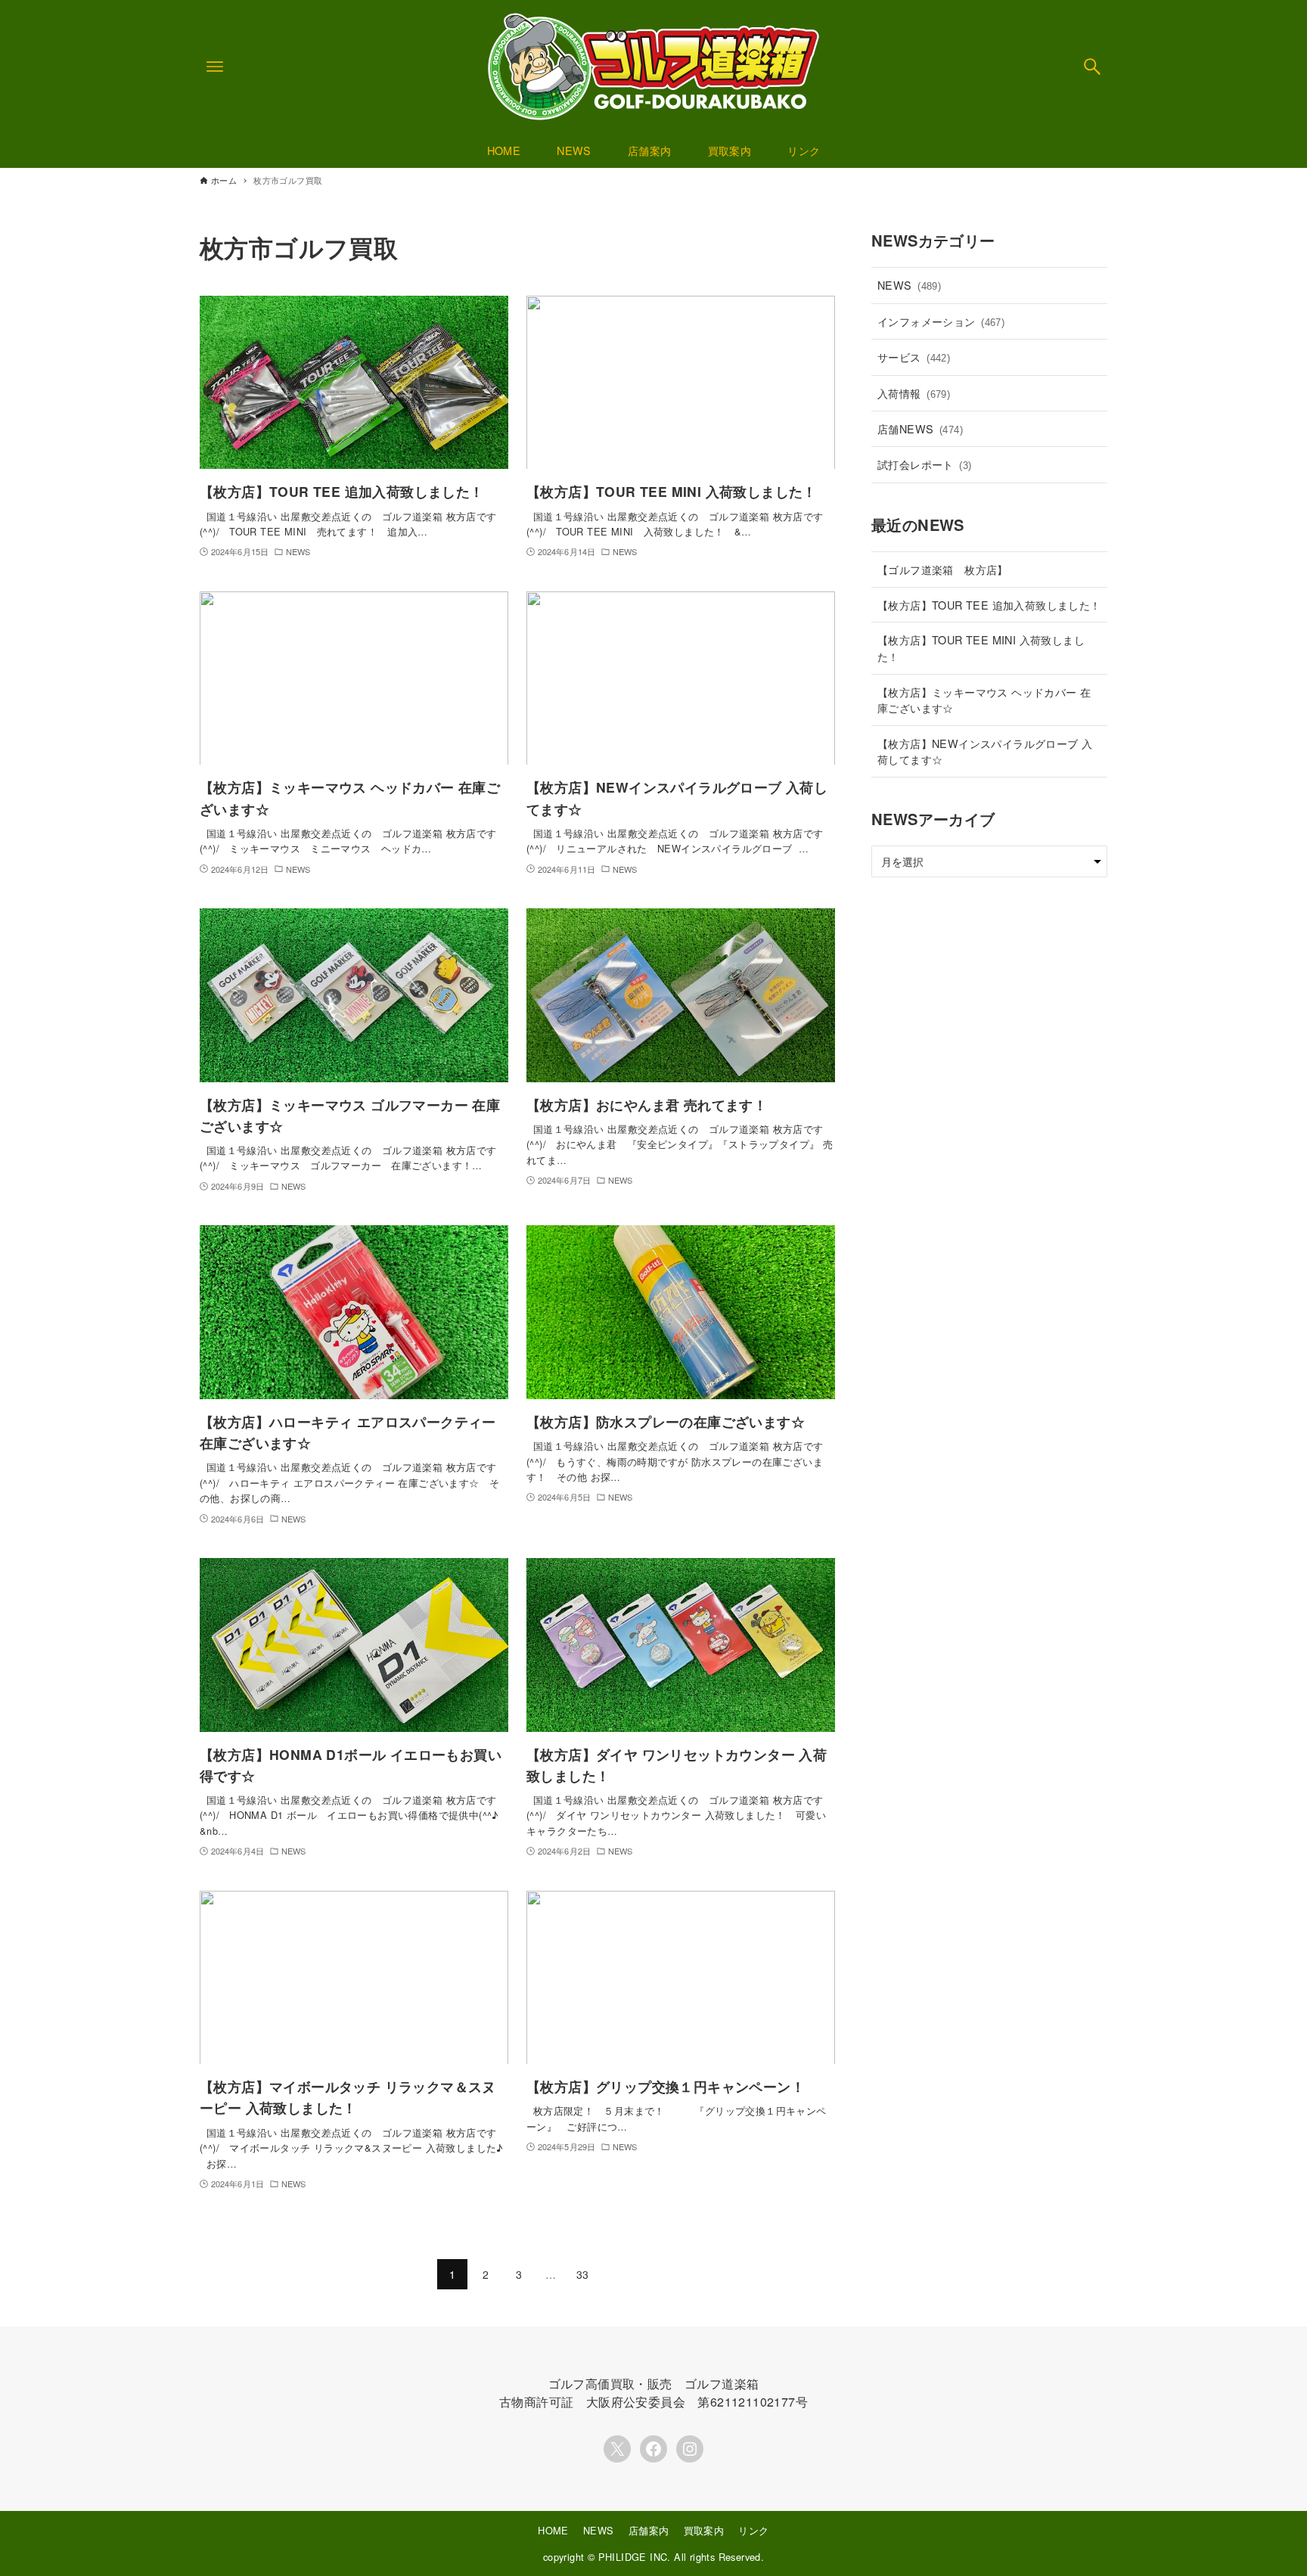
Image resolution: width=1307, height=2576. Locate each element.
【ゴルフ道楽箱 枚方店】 (943, 569)
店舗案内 (649, 2530)
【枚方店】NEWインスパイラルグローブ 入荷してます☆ (985, 751)
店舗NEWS (920, 428)
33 (583, 2274)
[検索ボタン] (1092, 67)
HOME (553, 2530)
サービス (914, 357)
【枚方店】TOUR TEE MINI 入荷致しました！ (981, 648)
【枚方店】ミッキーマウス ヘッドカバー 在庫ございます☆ (984, 700)
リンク (753, 2530)
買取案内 (704, 2530)
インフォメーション (941, 321)
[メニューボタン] (215, 67)
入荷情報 (914, 393)
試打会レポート (925, 464)
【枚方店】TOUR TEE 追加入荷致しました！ (989, 605)
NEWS (909, 285)
